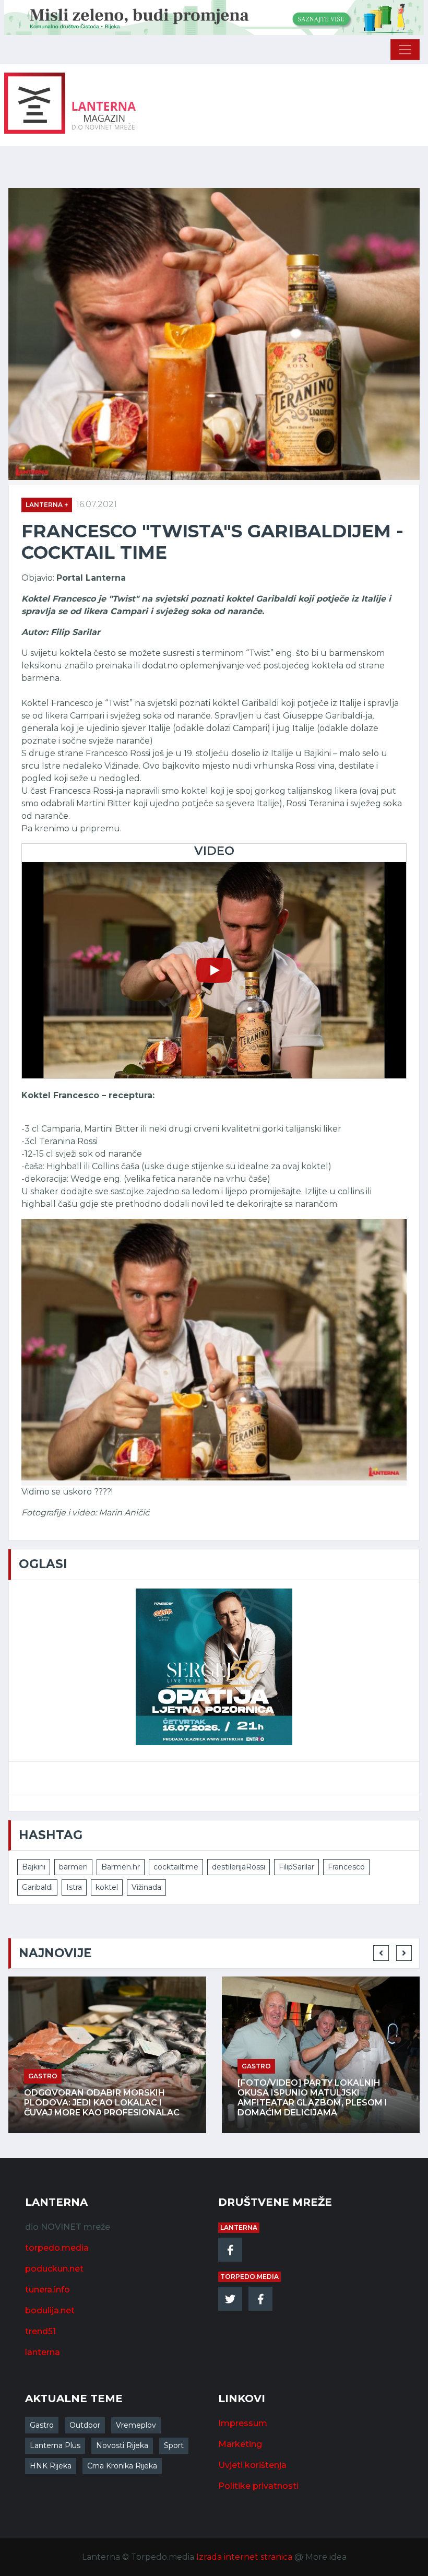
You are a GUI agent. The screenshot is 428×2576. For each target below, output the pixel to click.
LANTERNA (239, 2227)
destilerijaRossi (239, 1867)
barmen (73, 1867)
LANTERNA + (47, 505)
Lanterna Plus (55, 2445)
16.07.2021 (97, 504)
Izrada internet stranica (244, 2557)
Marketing (240, 2444)
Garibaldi (37, 1887)
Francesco (346, 1867)
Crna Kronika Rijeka (122, 2466)
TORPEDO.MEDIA (249, 2277)
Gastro (42, 2425)
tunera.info (47, 2290)
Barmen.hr (121, 1867)
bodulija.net (50, 2310)
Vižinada (146, 1887)
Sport (174, 2445)
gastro (111, 2066)
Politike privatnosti (258, 2486)
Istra (74, 1887)
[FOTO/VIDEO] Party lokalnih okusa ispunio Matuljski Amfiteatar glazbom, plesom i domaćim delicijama (167, 2098)
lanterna (43, 2352)
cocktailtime (176, 1867)
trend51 (40, 2331)
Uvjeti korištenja (252, 2465)
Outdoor (85, 2425)
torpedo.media (57, 2248)
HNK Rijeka (51, 2466)
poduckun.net (54, 2269)
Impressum (243, 2423)
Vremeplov (136, 2425)
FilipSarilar (296, 1867)
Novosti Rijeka (122, 2445)
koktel (107, 1887)
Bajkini (34, 1867)
